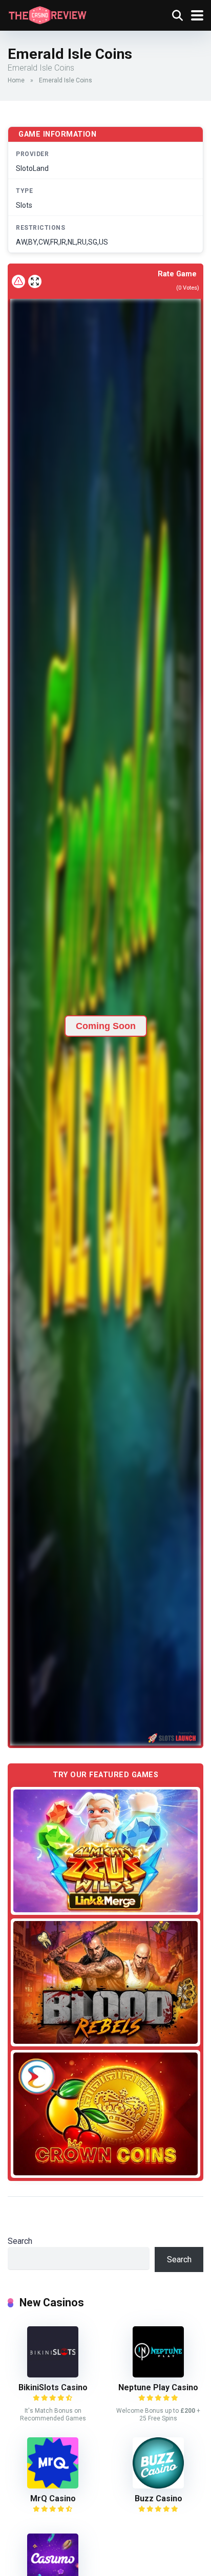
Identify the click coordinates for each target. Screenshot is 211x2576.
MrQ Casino (53, 2498)
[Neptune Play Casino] (158, 2375)
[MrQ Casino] (53, 2486)
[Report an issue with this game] (18, 281)
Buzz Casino (159, 2498)
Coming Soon (106, 1026)
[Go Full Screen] (35, 281)
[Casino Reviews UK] (47, 14)
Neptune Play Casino (158, 2387)
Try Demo (105, 1851)
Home (16, 80)
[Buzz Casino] (158, 2486)
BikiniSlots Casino (53, 2387)
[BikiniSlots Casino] (53, 2375)
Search (20, 2241)
